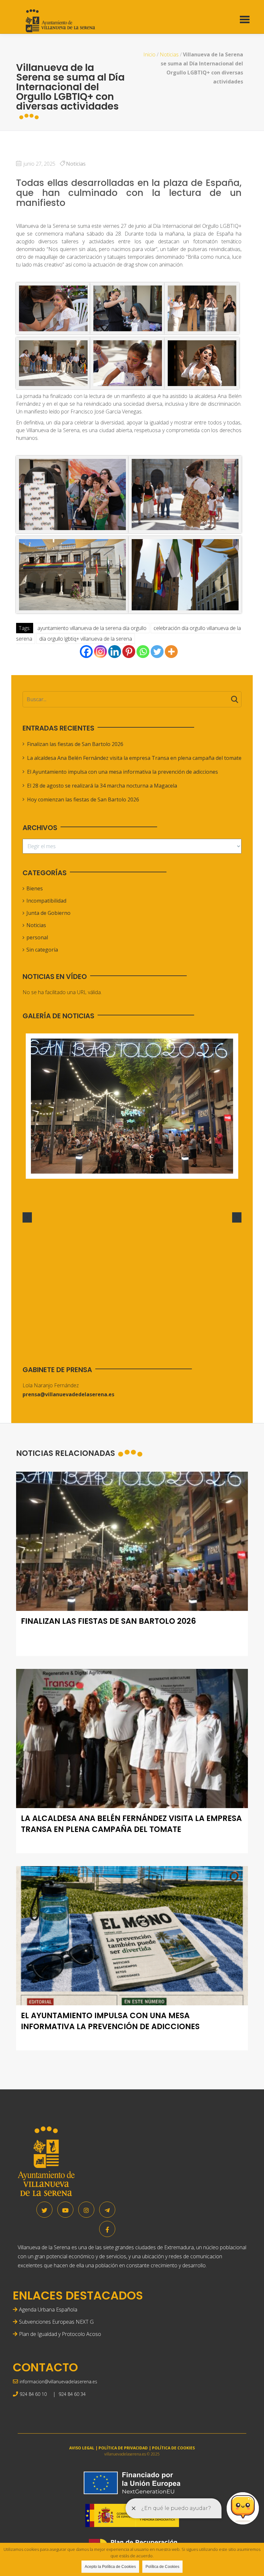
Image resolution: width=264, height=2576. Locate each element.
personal (37, 937)
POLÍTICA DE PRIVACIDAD (123, 2448)
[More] (171, 652)
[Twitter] (157, 652)
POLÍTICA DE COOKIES (173, 2448)
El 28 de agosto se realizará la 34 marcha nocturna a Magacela (102, 786)
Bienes (35, 888)
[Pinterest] (129, 652)
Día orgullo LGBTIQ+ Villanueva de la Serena (86, 639)
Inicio (149, 54)
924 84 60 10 (33, 2394)
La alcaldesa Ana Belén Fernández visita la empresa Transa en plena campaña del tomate (134, 758)
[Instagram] (100, 652)
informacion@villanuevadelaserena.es (58, 2382)
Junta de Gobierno (48, 913)
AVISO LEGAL (82, 2448)
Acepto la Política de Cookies (110, 2567)
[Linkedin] (115, 652)
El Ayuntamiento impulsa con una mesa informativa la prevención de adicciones (123, 772)
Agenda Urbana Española (48, 2310)
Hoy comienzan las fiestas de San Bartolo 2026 (83, 799)
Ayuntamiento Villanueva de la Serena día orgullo (92, 628)
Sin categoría (42, 950)
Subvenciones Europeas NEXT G (56, 2322)
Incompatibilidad (46, 901)
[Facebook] (86, 652)
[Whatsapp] (143, 652)
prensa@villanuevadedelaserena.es (68, 1394)
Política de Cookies (162, 2567)
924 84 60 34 (72, 2394)
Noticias (169, 54)
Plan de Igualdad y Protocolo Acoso (60, 2334)
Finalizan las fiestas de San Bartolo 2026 (75, 744)
